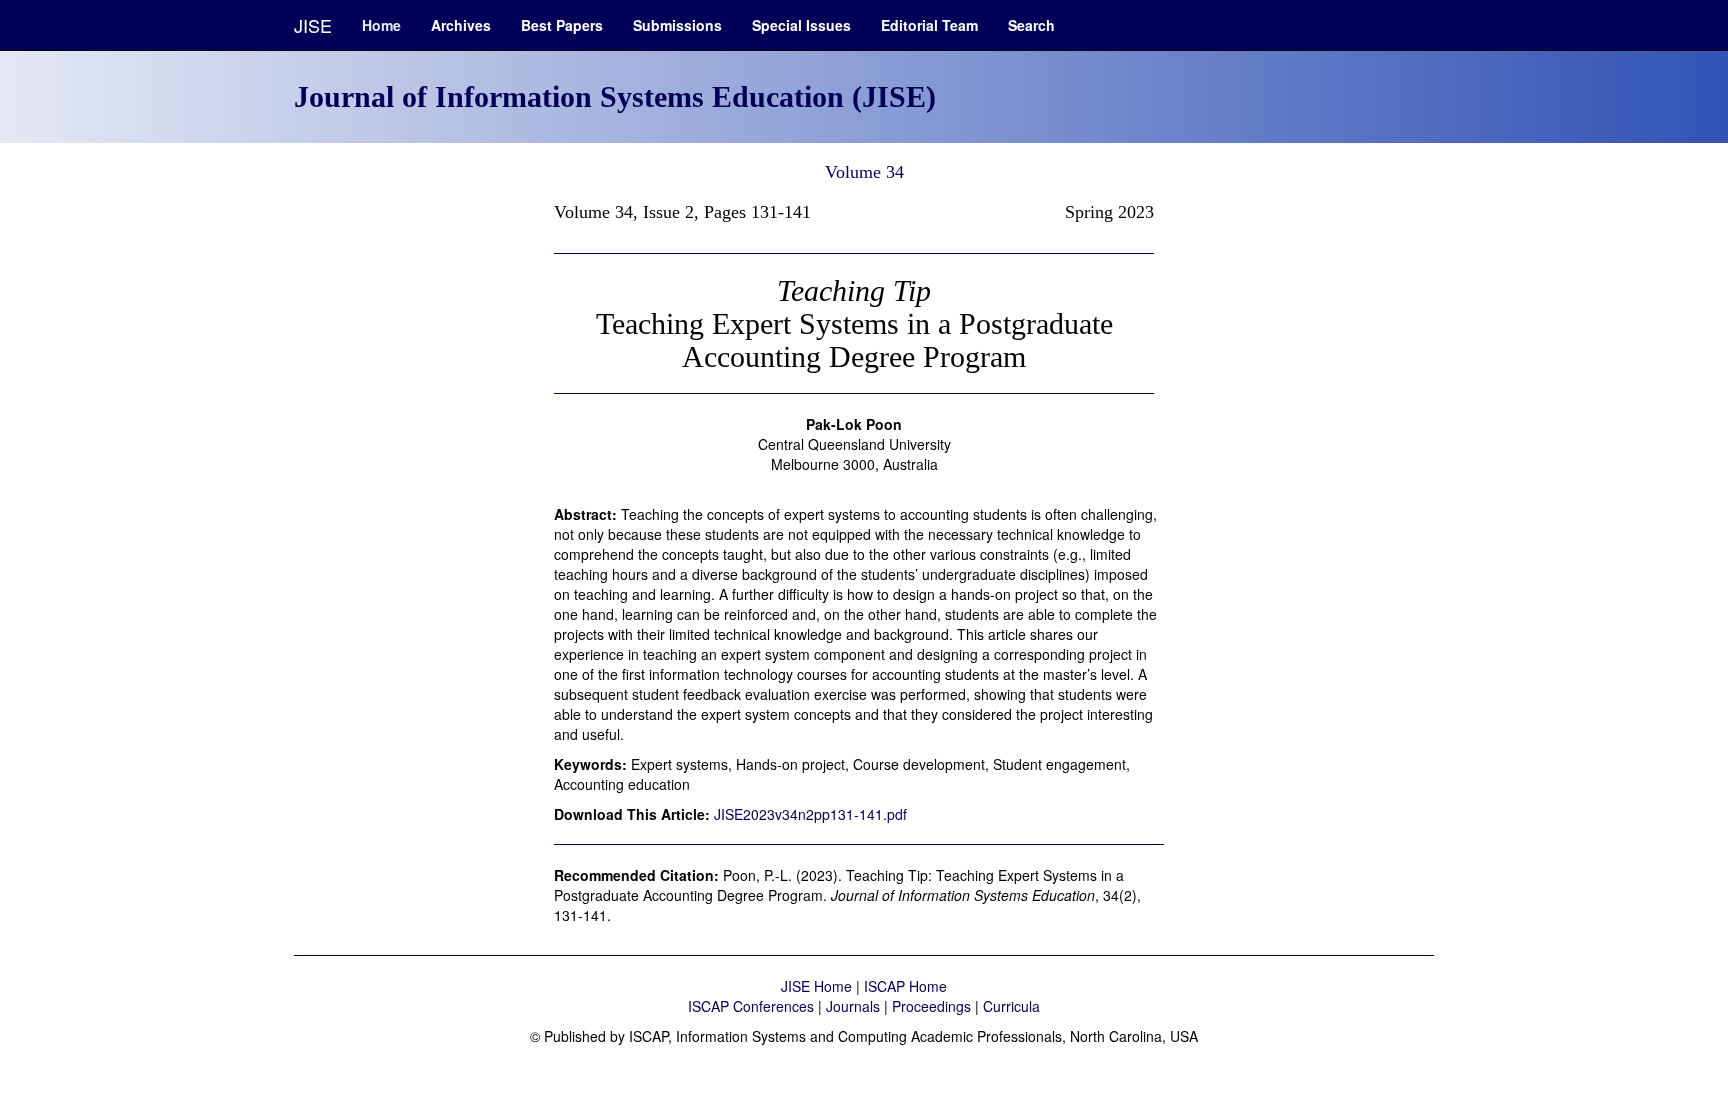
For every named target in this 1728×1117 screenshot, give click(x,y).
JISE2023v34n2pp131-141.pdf (810, 814)
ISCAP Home (905, 986)
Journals (853, 1006)
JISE (313, 25)
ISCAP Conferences (751, 1006)
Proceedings (931, 1006)
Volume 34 (864, 172)
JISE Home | (822, 986)
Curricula (1011, 1006)
